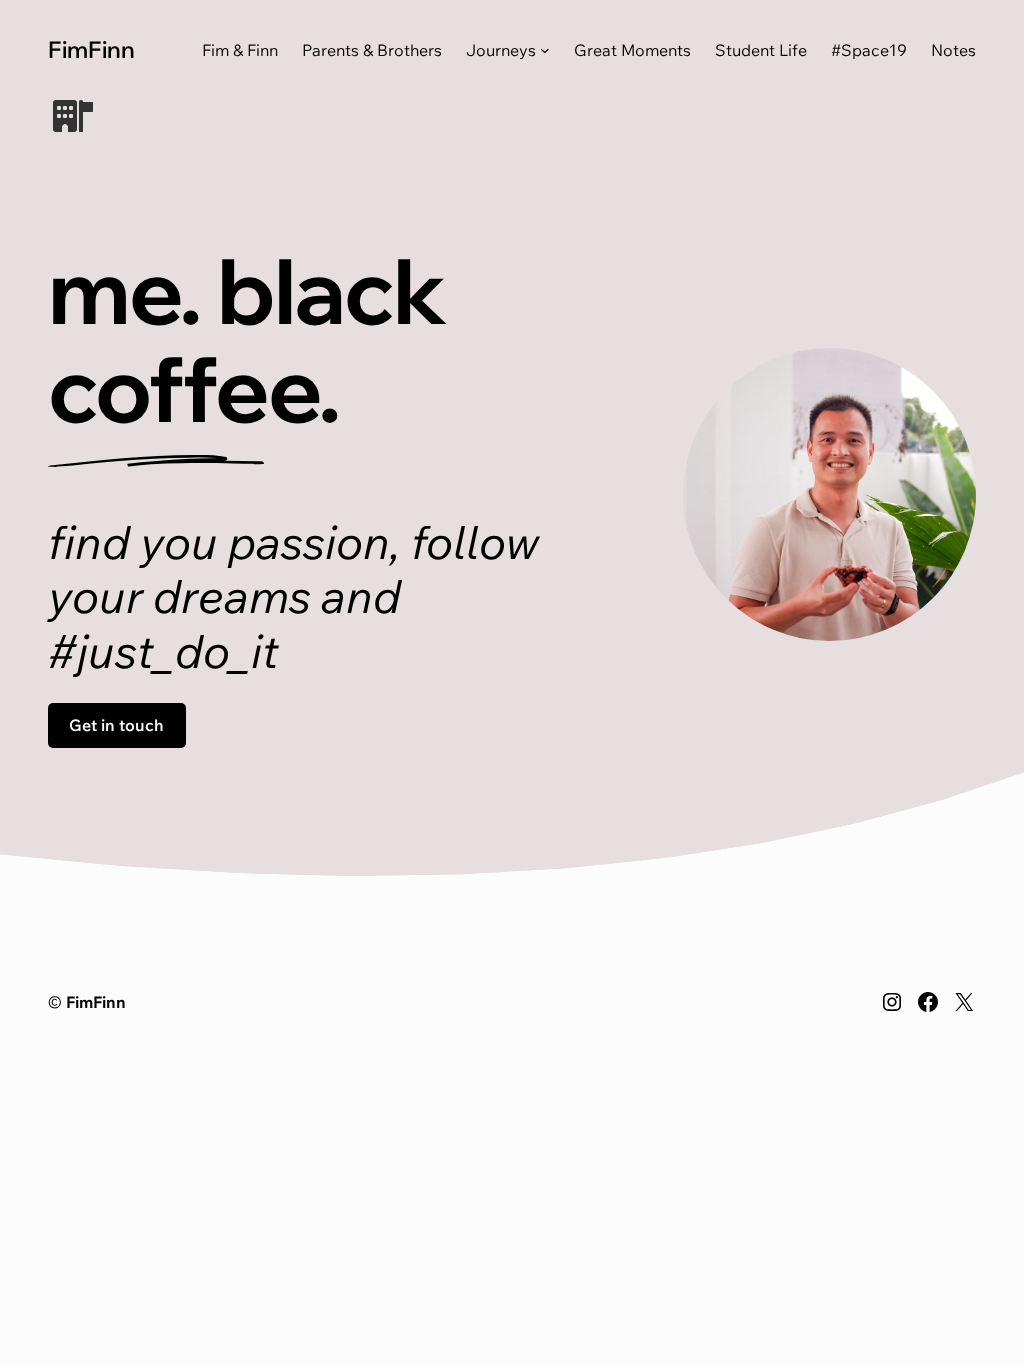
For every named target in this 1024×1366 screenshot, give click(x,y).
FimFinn (91, 49)
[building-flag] (73, 116)
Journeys (501, 50)
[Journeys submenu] (545, 50)
